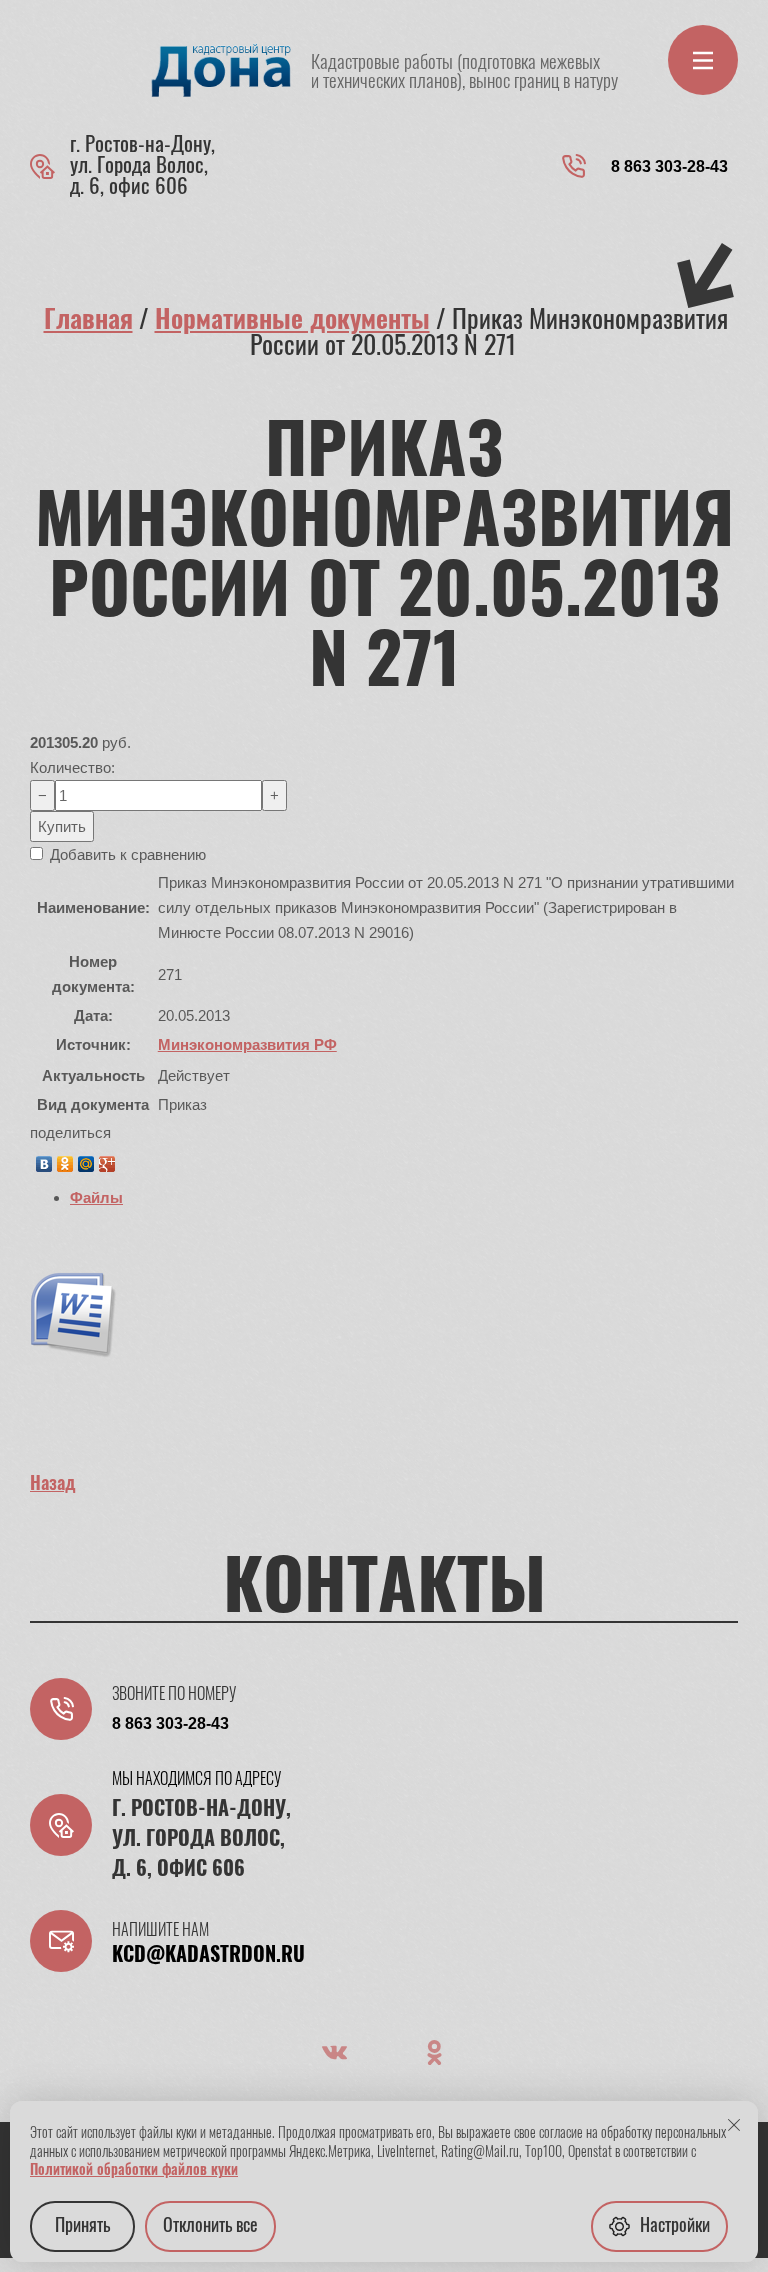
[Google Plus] (107, 1159)
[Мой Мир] (86, 1159)
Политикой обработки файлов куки (134, 2171)
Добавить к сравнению (126, 854)
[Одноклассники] (65, 1159)
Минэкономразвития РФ (247, 1044)
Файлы (96, 1197)
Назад (53, 1485)
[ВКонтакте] (44, 1159)
